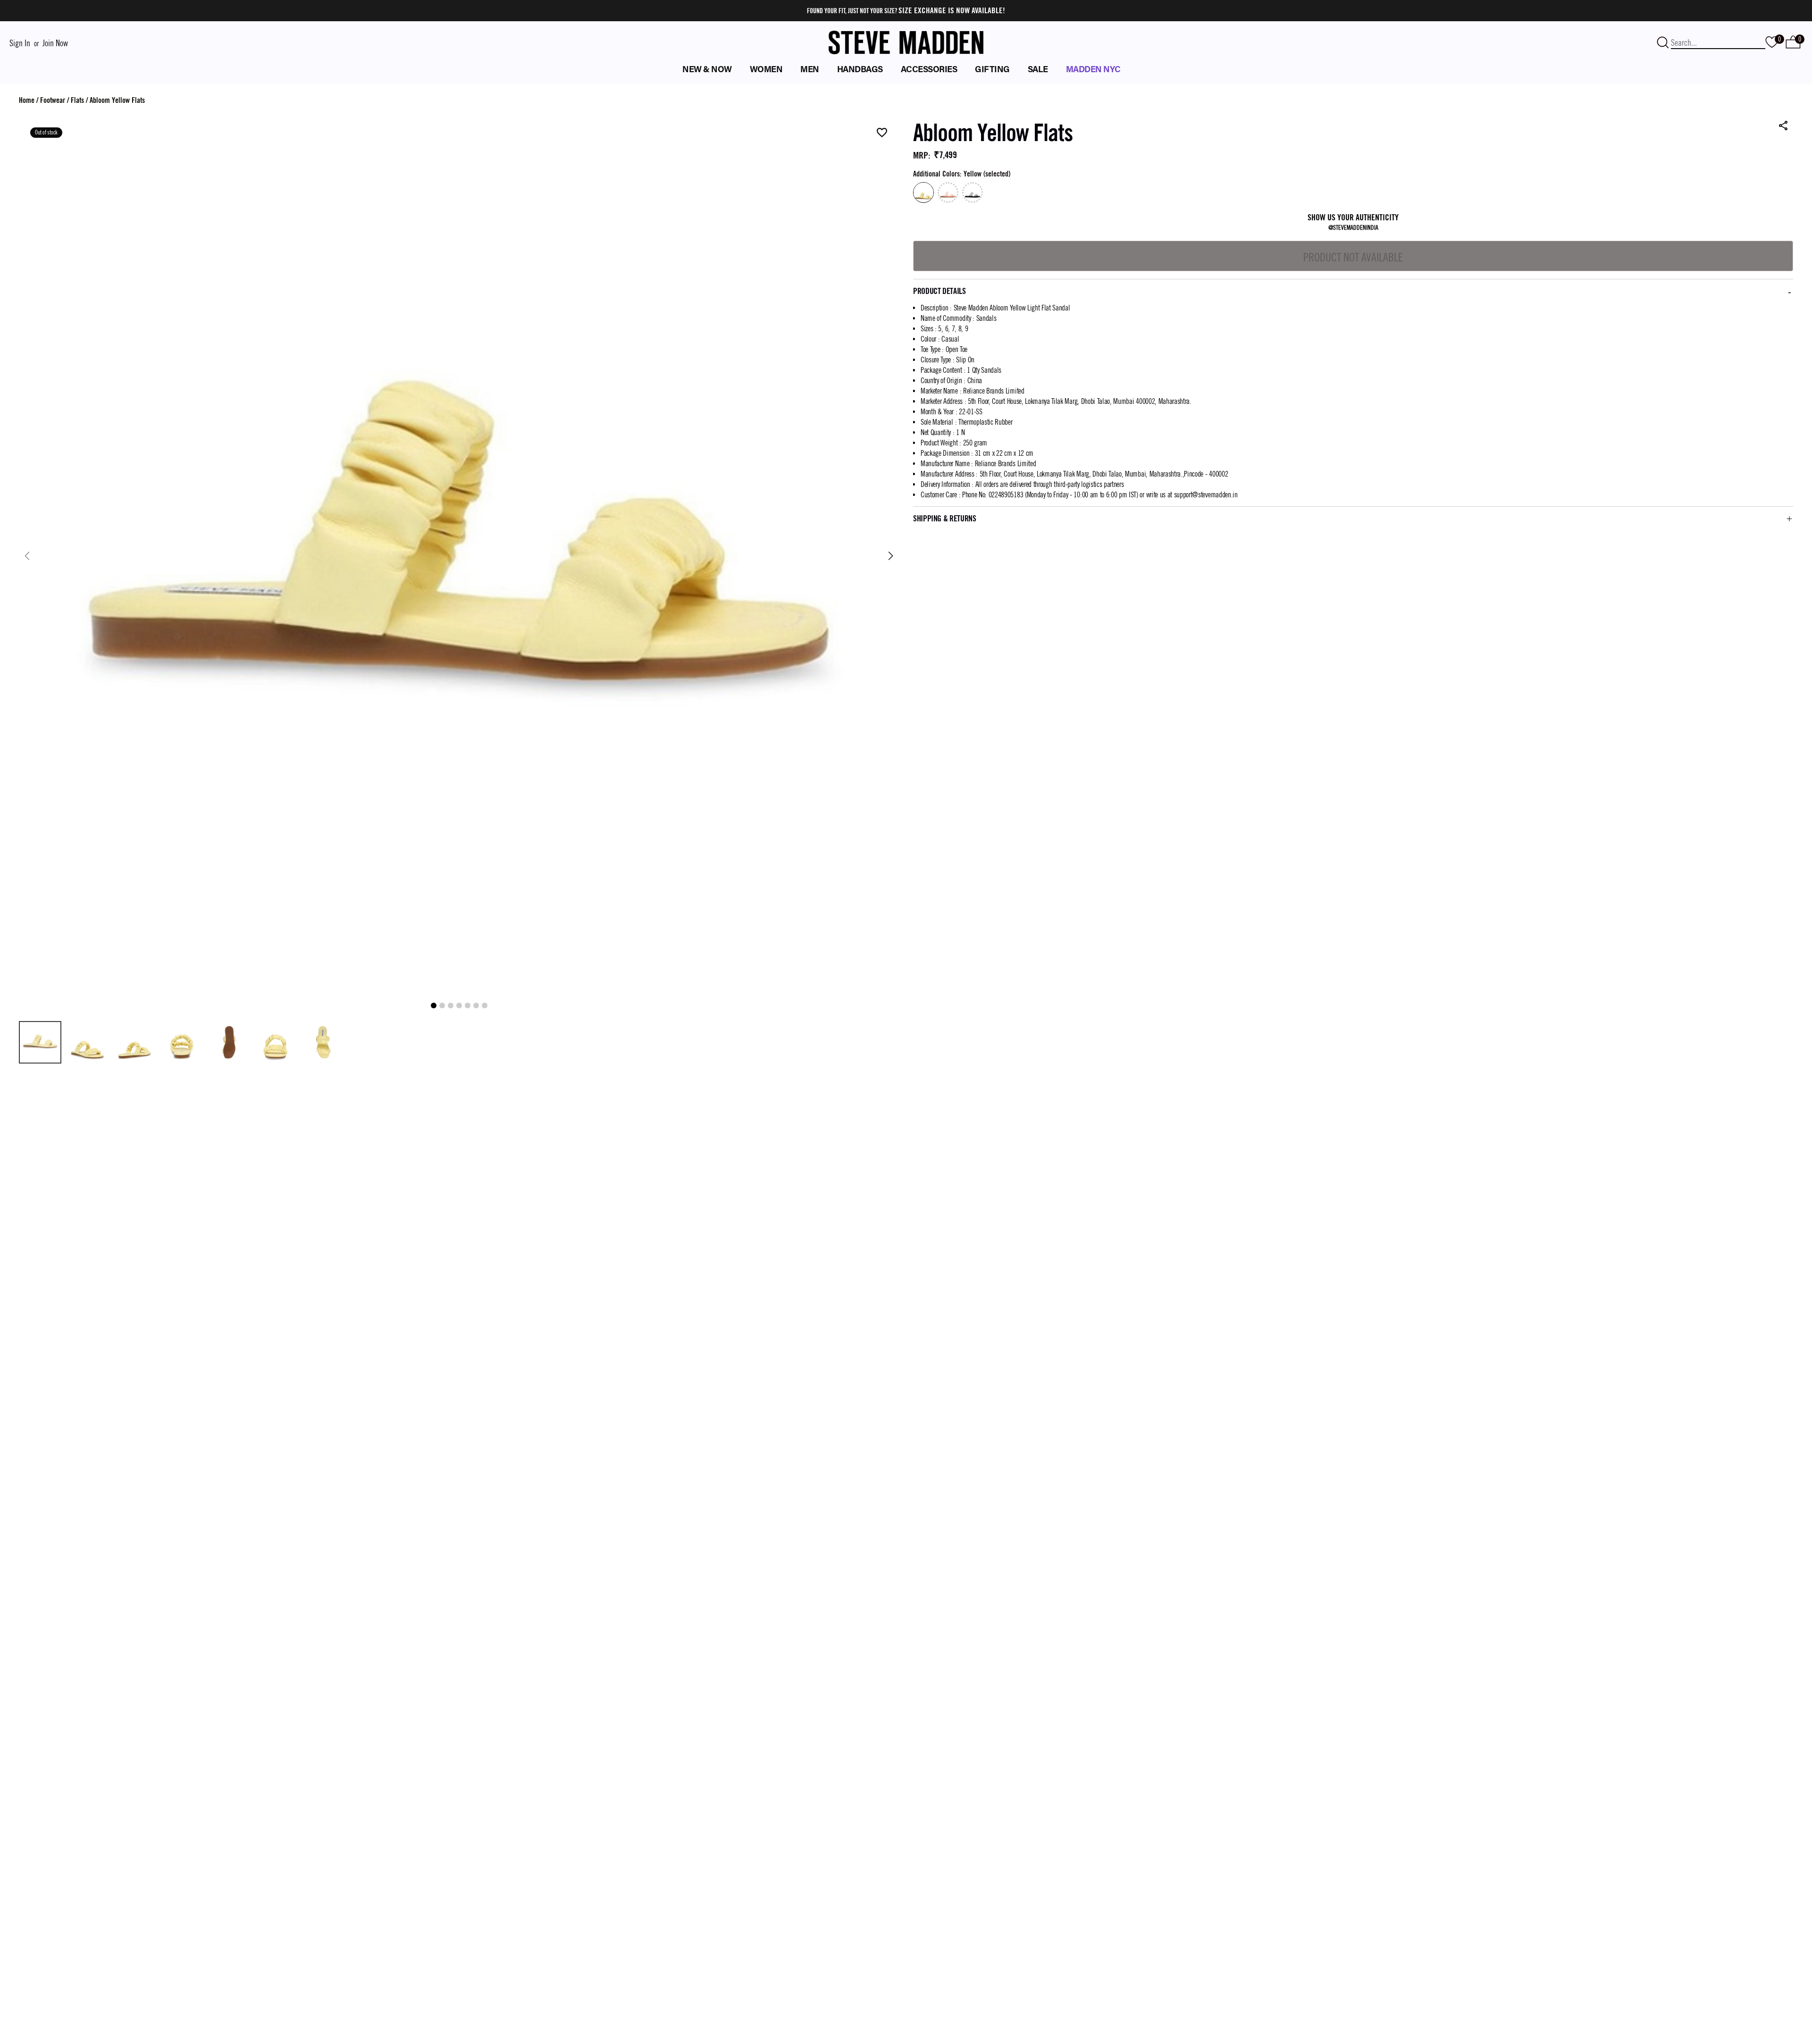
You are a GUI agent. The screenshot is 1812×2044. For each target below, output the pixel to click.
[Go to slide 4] (459, 1005)
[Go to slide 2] (442, 1005)
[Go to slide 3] (451, 1005)
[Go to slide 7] (485, 1005)
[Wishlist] (882, 133)
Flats (77, 100)
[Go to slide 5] (468, 1005)
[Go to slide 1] (434, 1005)
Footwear (53, 100)
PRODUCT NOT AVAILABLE (1353, 257)
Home (27, 100)
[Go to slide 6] (476, 1005)
